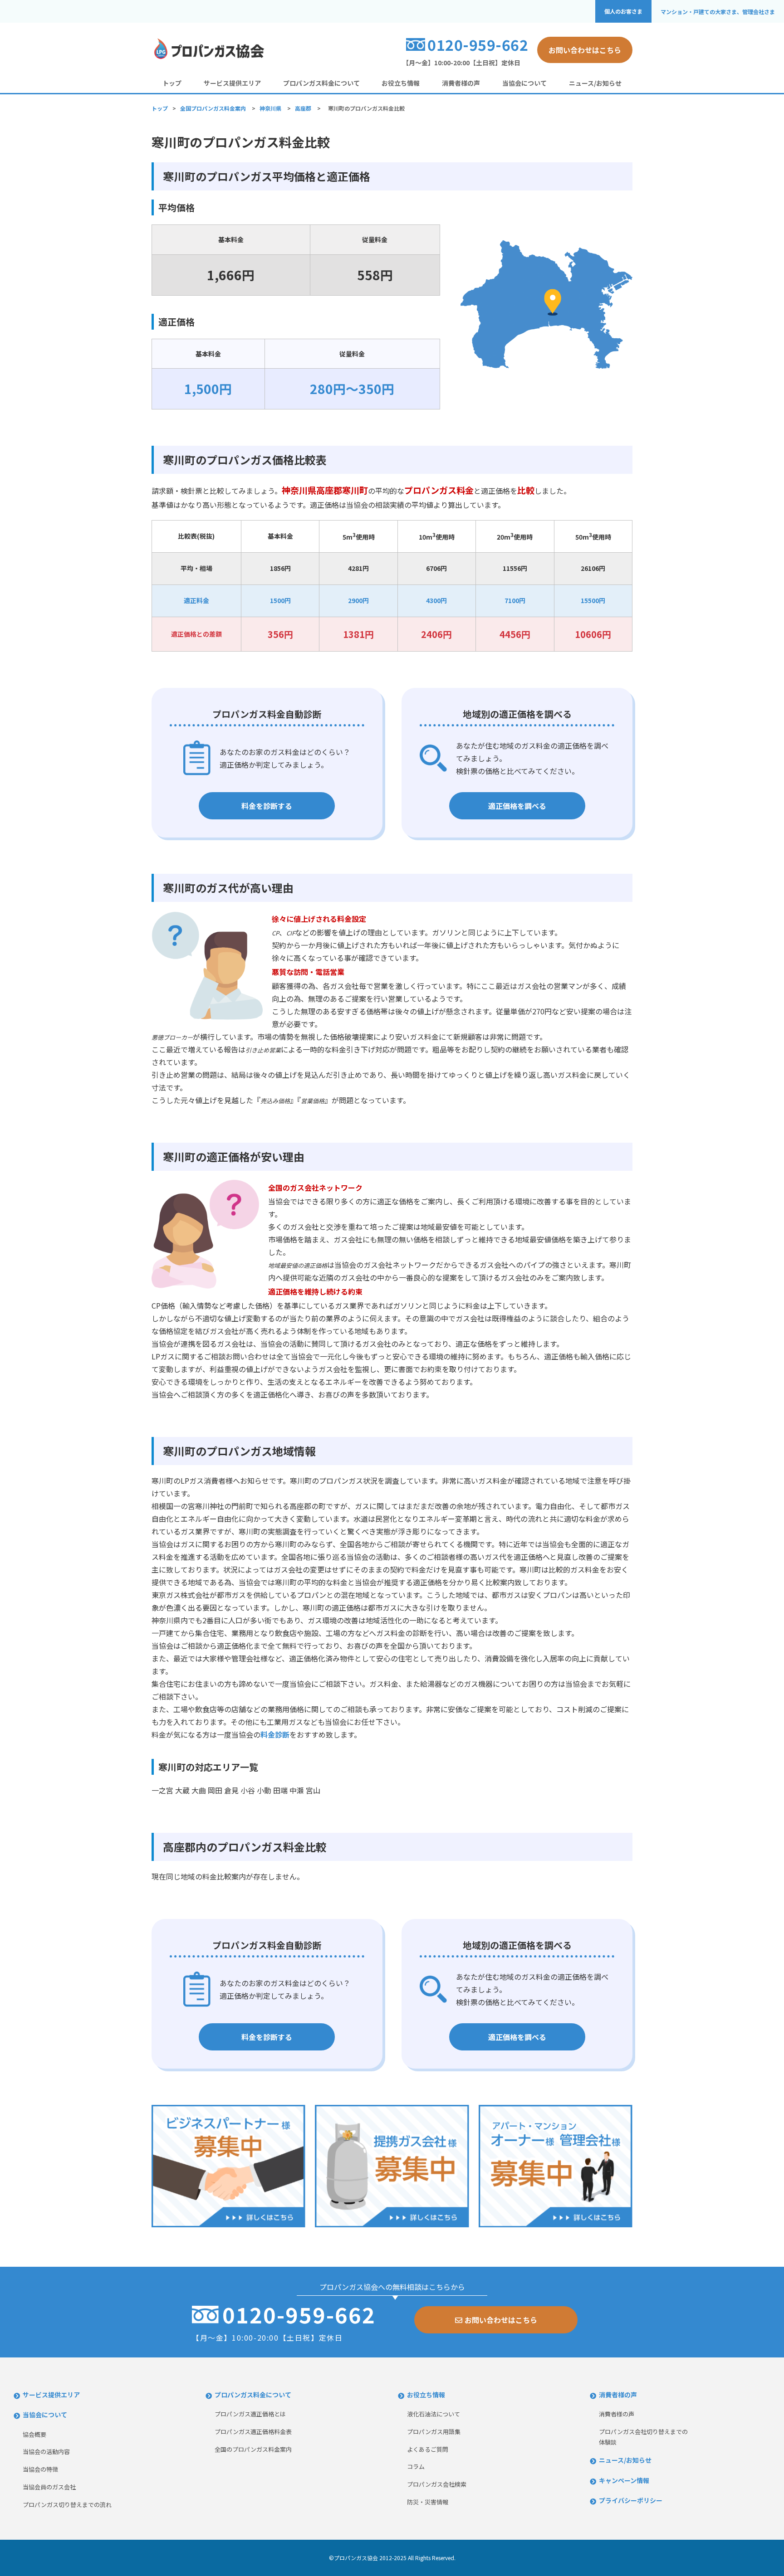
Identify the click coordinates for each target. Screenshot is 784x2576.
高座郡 (303, 108)
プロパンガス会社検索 (437, 2484)
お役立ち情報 (401, 83)
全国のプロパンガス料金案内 (253, 2449)
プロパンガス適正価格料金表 (253, 2432)
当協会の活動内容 (46, 2452)
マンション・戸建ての (718, 12)
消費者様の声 (461, 83)
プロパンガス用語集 (434, 2432)
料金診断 (275, 1734)
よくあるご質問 (428, 2449)
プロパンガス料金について (321, 83)
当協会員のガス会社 (49, 2487)
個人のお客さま (623, 11)
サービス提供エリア (232, 83)
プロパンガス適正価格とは (250, 2414)
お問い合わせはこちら (585, 50)
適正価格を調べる (517, 806)
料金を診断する (267, 806)
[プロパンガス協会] (208, 58)
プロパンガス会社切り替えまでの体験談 (643, 2437)
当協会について (524, 83)
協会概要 (34, 2434)
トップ (172, 83)
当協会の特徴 (40, 2469)
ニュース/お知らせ (595, 83)
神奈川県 (270, 108)
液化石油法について (434, 2414)
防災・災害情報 (428, 2502)
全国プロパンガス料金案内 (213, 108)
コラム (416, 2466)
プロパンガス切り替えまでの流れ (67, 2505)
